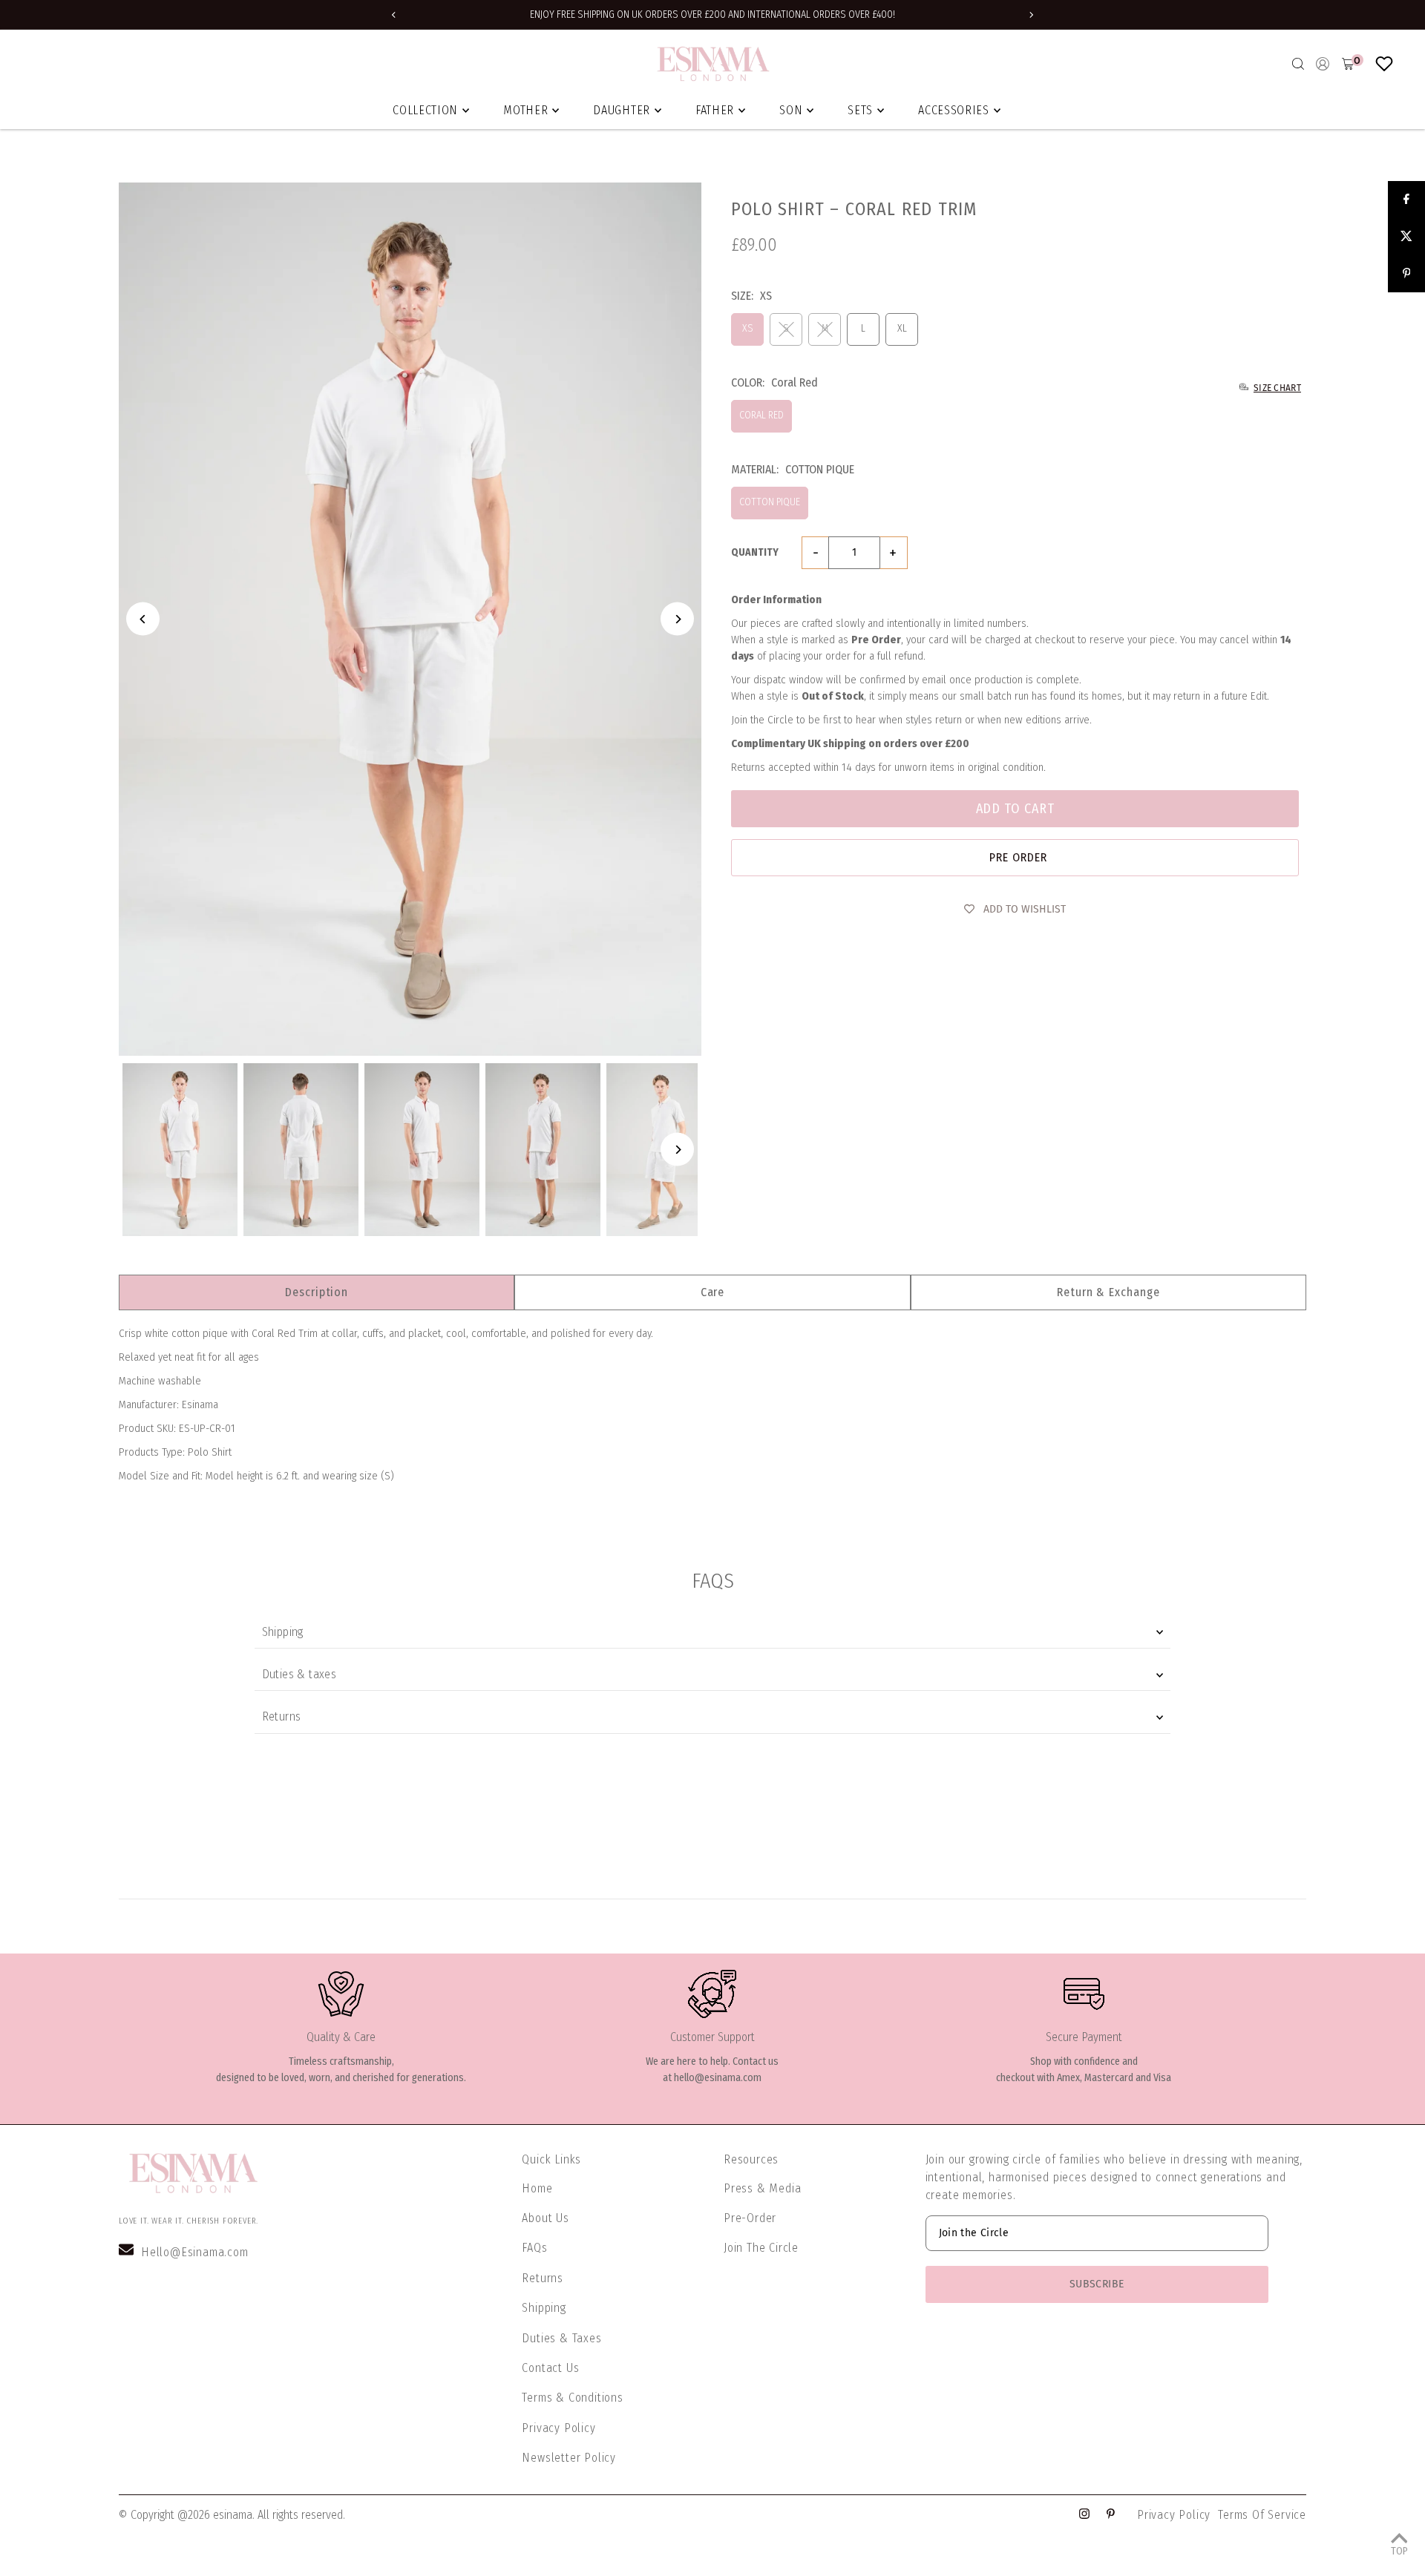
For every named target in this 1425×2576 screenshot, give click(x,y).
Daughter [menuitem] (622, 110)
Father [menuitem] (715, 110)
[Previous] (394, 15)
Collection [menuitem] (425, 110)
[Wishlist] (1384, 64)
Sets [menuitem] (860, 110)
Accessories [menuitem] (954, 110)
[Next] (1031, 15)
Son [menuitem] (791, 110)
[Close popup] (1067, 1082)
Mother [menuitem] (525, 110)
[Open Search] (1298, 64)
